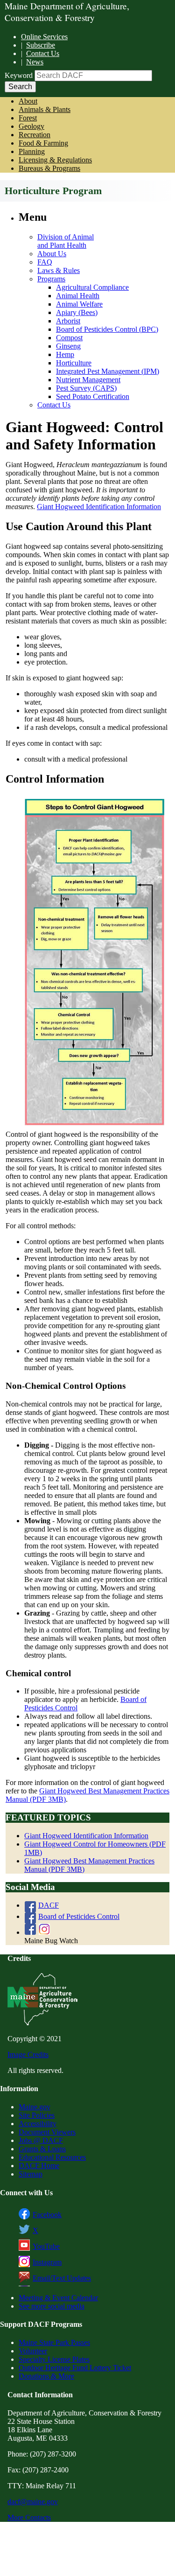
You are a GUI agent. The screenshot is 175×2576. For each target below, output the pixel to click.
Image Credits (28, 2054)
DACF (49, 1905)
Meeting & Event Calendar (58, 2298)
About (28, 101)
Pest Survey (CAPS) (86, 388)
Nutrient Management (88, 380)
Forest (28, 118)
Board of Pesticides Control (79, 1916)
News (35, 62)
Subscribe (41, 45)
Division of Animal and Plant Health (66, 241)
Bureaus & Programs (49, 168)
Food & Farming (43, 143)
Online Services (44, 37)
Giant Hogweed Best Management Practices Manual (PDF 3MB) (89, 1865)
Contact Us (43, 53)
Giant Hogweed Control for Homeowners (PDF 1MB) (95, 1848)
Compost (69, 338)
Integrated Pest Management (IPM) (108, 371)
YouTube (46, 2246)
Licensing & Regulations (55, 160)
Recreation (35, 135)
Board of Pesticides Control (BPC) (107, 329)
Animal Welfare (79, 304)
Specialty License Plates (54, 2359)
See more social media (52, 2306)
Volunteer (33, 2351)
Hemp (65, 354)
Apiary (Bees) (77, 312)
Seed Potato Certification (93, 396)
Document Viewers (47, 2132)
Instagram (47, 2262)
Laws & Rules (59, 270)
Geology (31, 126)
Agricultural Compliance (92, 287)
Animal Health (78, 296)
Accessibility (38, 2124)
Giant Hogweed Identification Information (99, 507)
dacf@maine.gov (33, 2502)
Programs (51, 279)
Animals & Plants (45, 109)
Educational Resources (52, 2157)
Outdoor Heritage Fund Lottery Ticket (75, 2368)
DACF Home (39, 2166)
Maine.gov (35, 2107)
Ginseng (68, 346)
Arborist (68, 321)
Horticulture (74, 363)
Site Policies (37, 2115)
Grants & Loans (42, 2149)
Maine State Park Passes (54, 2342)
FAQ (45, 262)
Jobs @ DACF (41, 2140)
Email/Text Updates (62, 2278)
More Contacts (29, 2517)
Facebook (47, 2215)
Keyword (19, 75)
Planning (32, 151)
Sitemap (31, 2174)
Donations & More (46, 2376)
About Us (52, 254)
